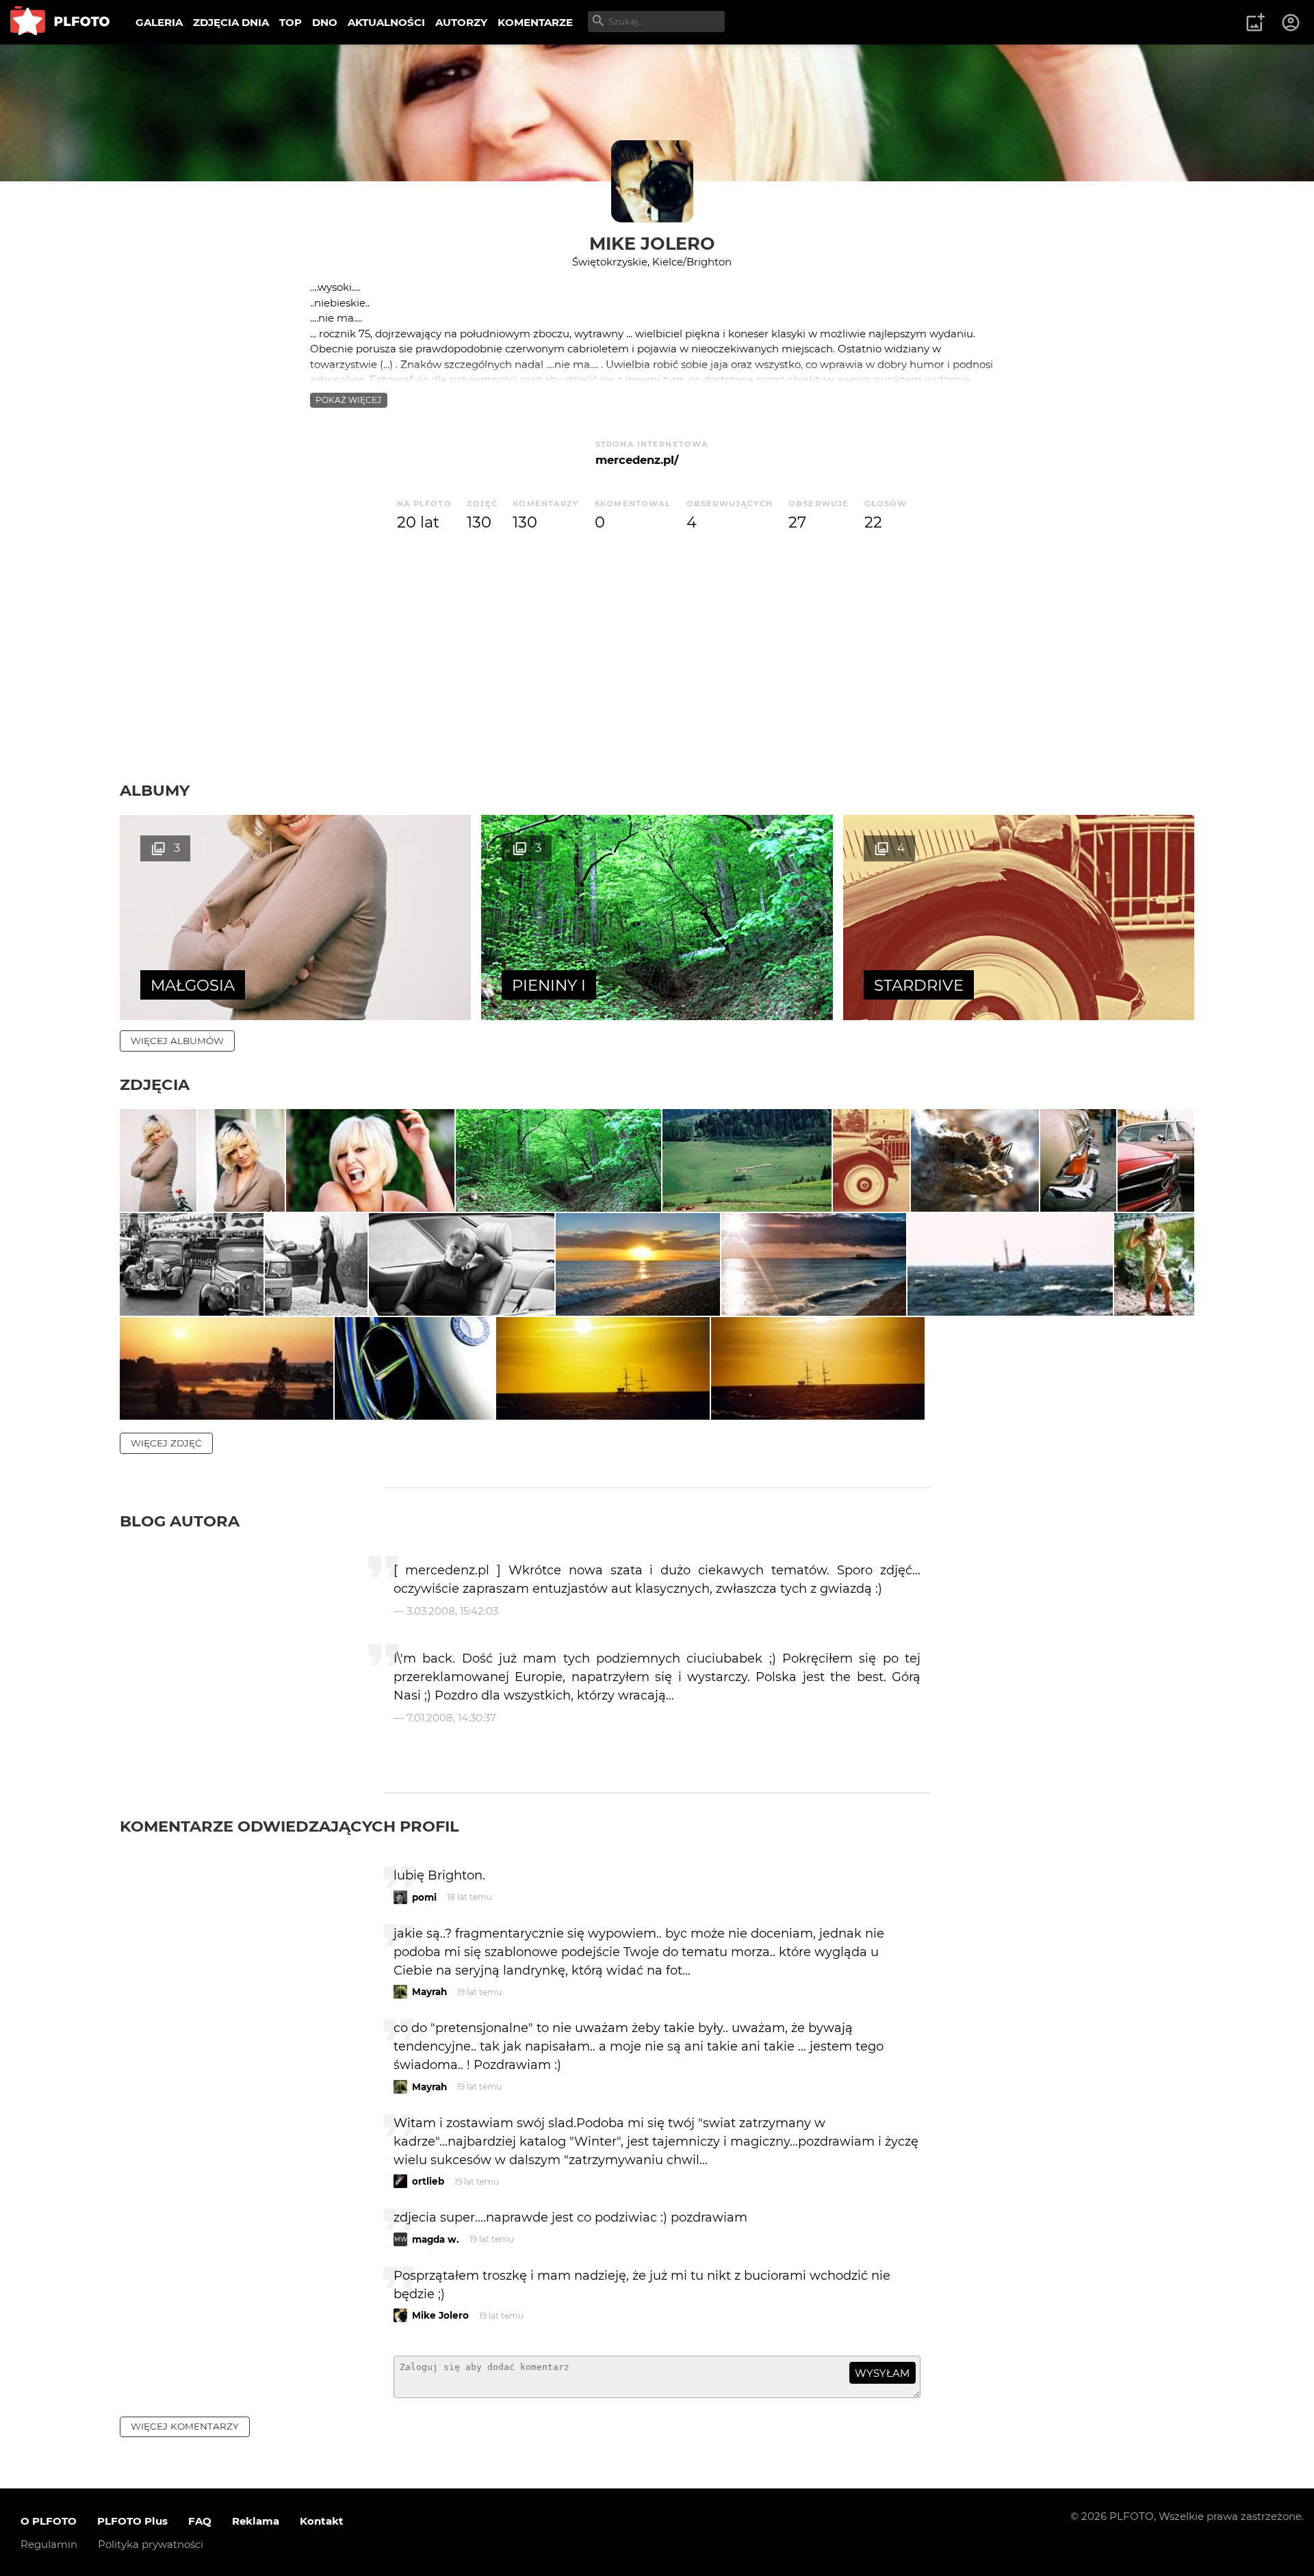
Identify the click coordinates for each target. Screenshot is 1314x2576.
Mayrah (429, 1992)
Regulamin (49, 2544)
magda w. (436, 2239)
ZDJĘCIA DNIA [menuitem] (231, 22)
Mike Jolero (652, 243)
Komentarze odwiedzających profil (289, 1826)
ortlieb (428, 2181)
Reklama (256, 2521)
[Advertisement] (657, 678)
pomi (424, 1897)
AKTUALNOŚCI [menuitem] (386, 22)
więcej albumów (177, 1041)
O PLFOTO (49, 2521)
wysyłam (882, 2373)
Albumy (155, 790)
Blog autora (180, 1521)
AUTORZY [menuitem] (461, 22)
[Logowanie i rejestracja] (1291, 23)
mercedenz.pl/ (637, 460)
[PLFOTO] (60, 22)
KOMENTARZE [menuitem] (535, 22)
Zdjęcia (155, 1084)
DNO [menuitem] (325, 22)
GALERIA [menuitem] (159, 22)
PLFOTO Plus (132, 2521)
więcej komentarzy (185, 2426)
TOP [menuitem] (291, 22)
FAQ (200, 2521)
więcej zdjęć (166, 1443)
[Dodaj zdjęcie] (1255, 23)
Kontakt (322, 2521)
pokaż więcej (348, 400)
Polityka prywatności (151, 2544)
